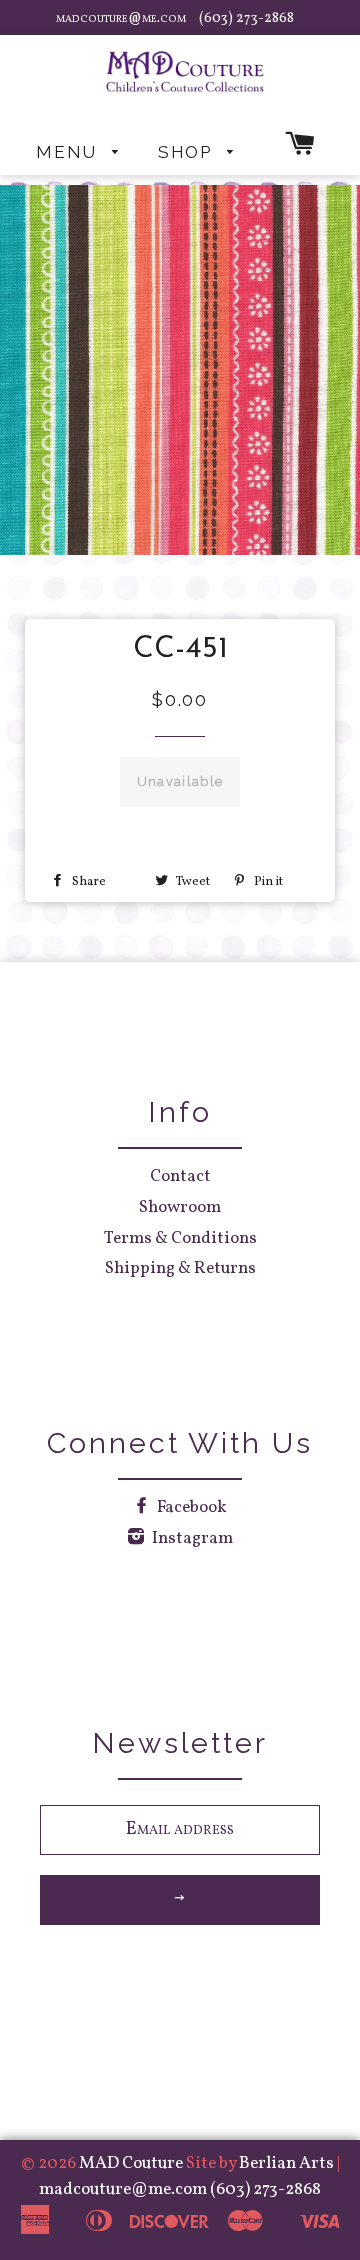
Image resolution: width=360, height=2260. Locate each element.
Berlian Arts (288, 2163)
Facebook (190, 1507)
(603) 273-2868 (246, 18)
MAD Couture (131, 2163)
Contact (180, 1176)
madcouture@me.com (122, 18)
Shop (188, 152)
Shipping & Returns (180, 1268)
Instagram (191, 1538)
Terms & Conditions (180, 1238)
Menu (69, 152)
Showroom (180, 1207)
